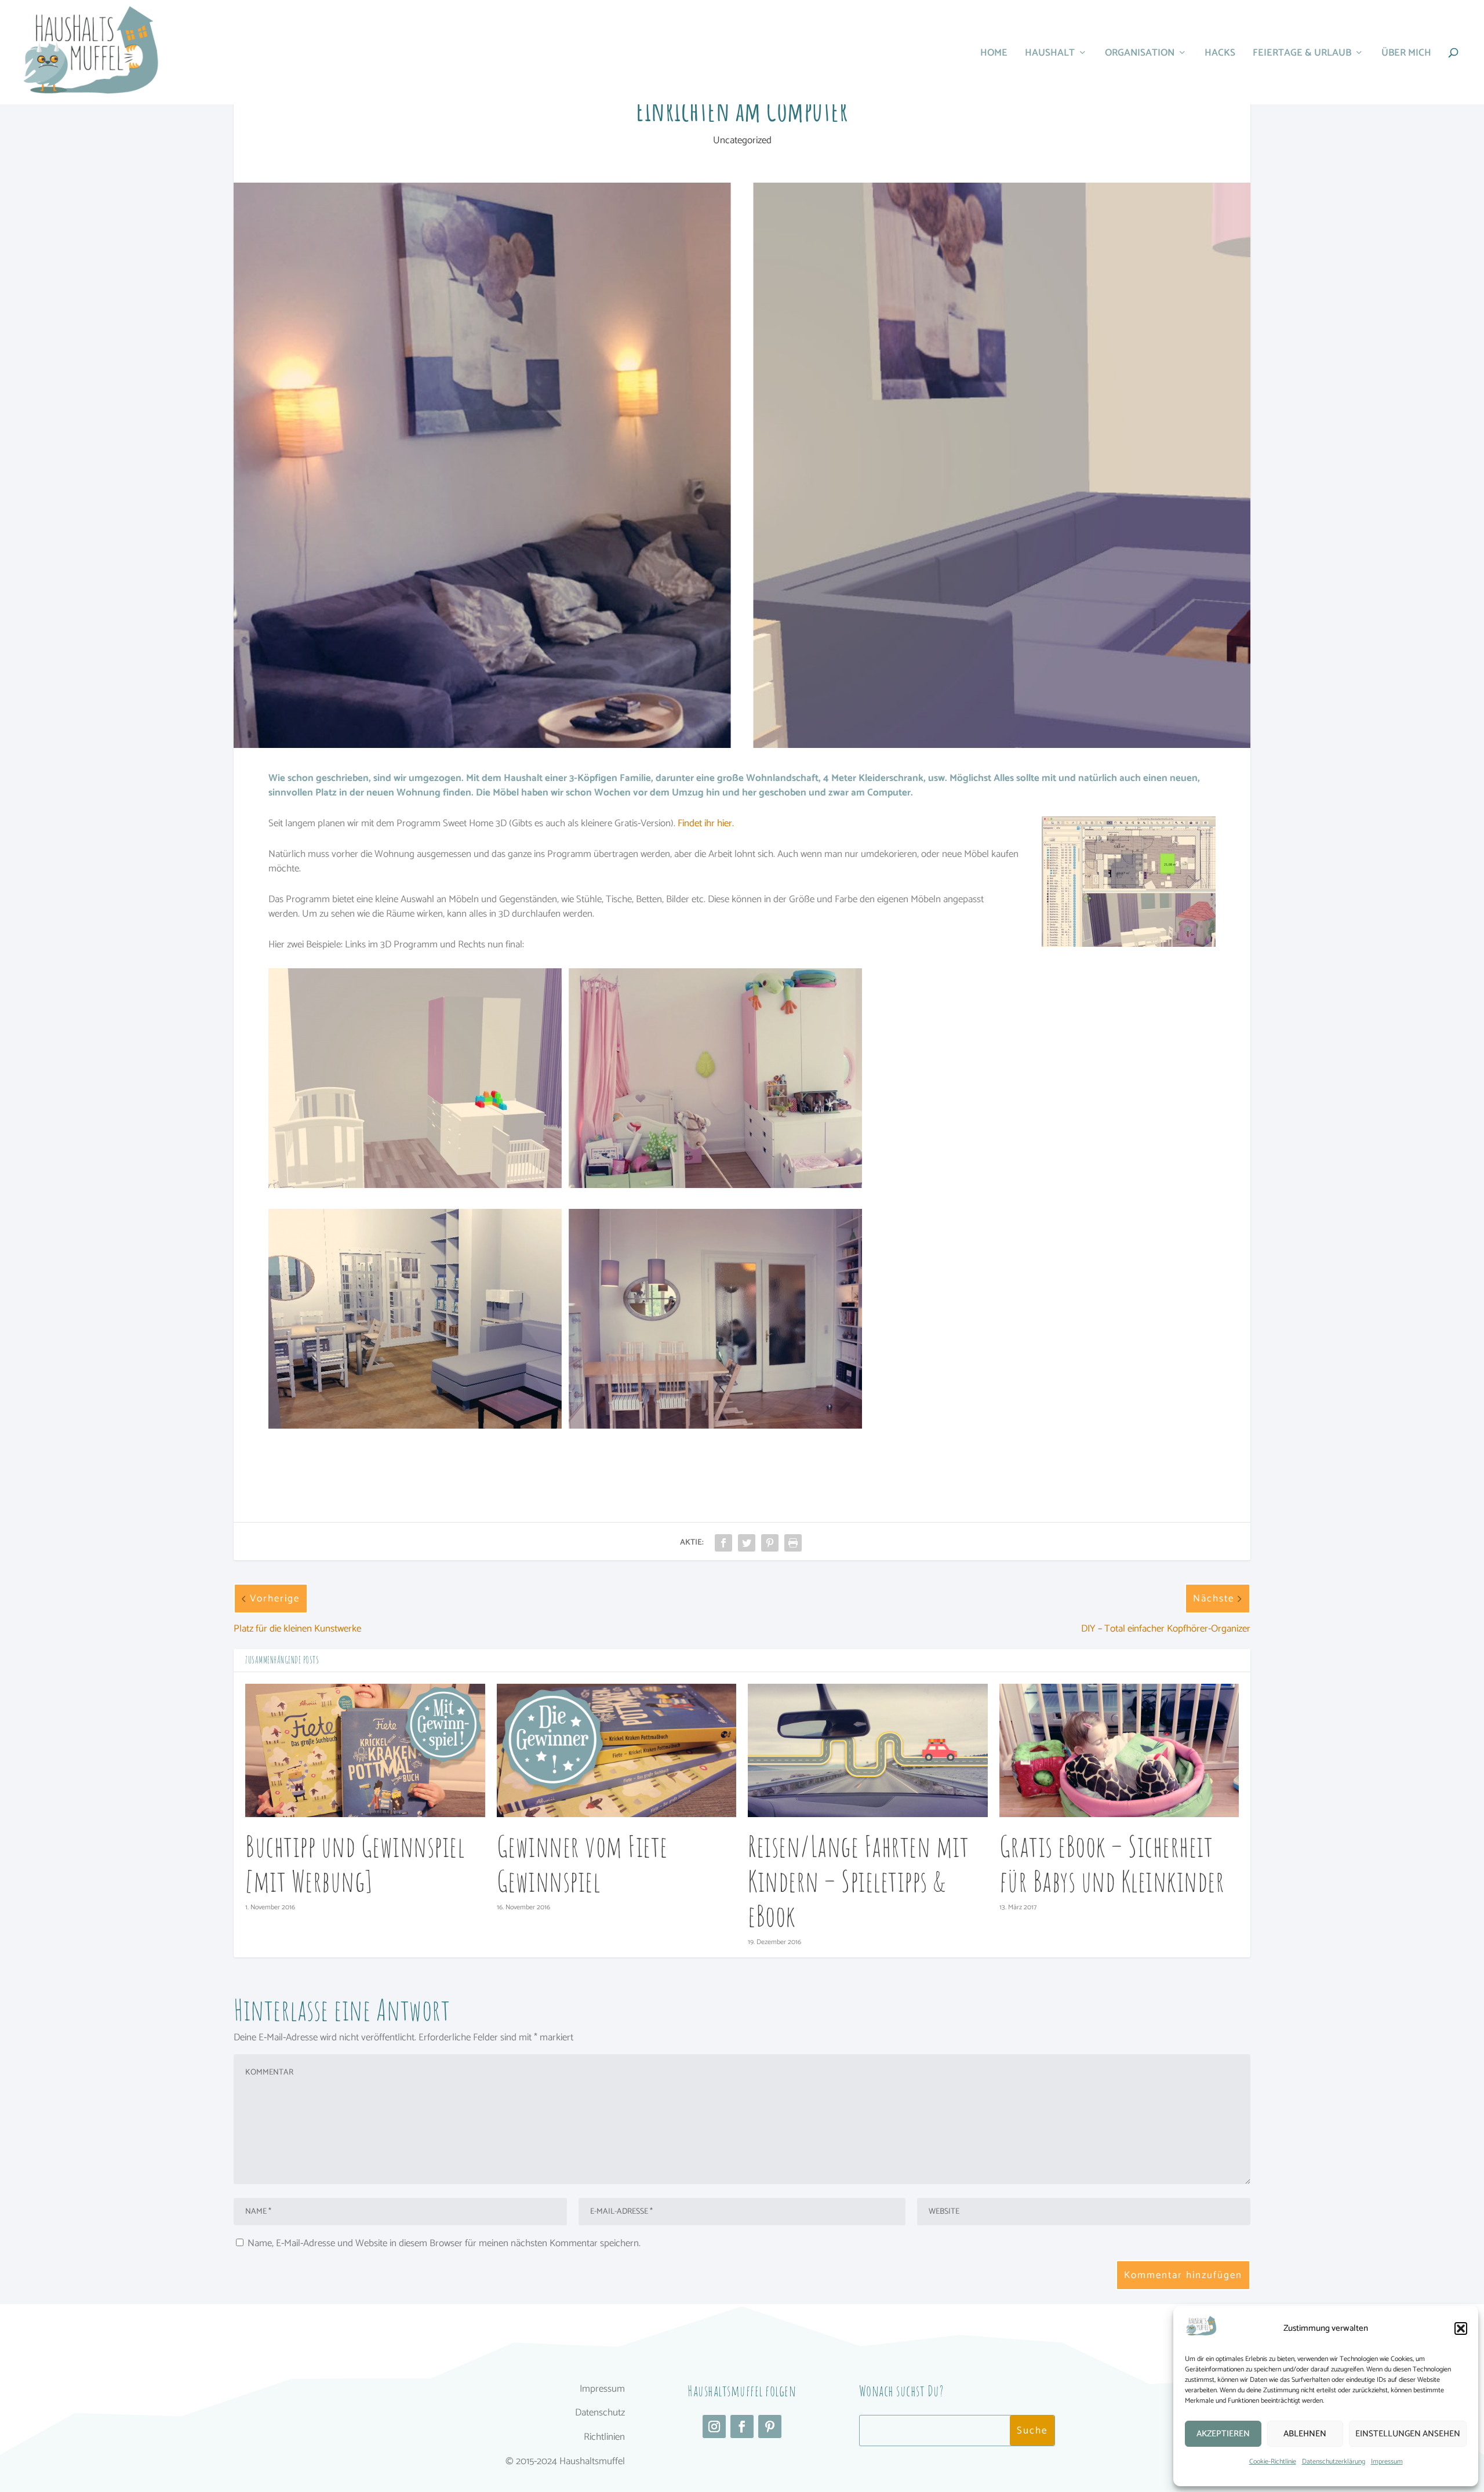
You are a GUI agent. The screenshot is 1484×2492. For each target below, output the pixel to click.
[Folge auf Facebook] (742, 2426)
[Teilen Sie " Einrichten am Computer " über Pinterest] (770, 1543)
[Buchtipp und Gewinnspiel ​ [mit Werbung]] (365, 1750)
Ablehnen (1305, 2434)
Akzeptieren (1223, 2434)
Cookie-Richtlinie (1273, 2462)
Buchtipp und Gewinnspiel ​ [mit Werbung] (358, 1863)
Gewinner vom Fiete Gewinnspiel (582, 1863)
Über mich (1406, 55)
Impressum (1387, 2462)
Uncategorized (742, 140)
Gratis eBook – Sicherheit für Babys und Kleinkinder (1112, 1863)
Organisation (1140, 55)
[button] (1461, 2328)
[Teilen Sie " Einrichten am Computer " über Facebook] (723, 1543)
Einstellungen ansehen (1408, 2434)
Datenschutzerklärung (1334, 2462)
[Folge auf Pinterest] (770, 2426)
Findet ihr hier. (706, 823)
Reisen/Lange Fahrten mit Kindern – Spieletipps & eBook (858, 1881)
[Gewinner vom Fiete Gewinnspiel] (617, 1750)
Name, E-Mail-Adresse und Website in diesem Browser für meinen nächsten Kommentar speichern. (444, 2243)
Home (994, 55)
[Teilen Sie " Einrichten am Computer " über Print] (793, 1543)
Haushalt (1050, 55)
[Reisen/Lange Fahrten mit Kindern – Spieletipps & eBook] (868, 1750)
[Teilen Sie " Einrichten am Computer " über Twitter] (747, 1543)
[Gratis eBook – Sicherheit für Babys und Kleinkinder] (1119, 1750)
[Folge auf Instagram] (714, 2426)
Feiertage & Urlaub (1302, 55)
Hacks (1220, 55)
